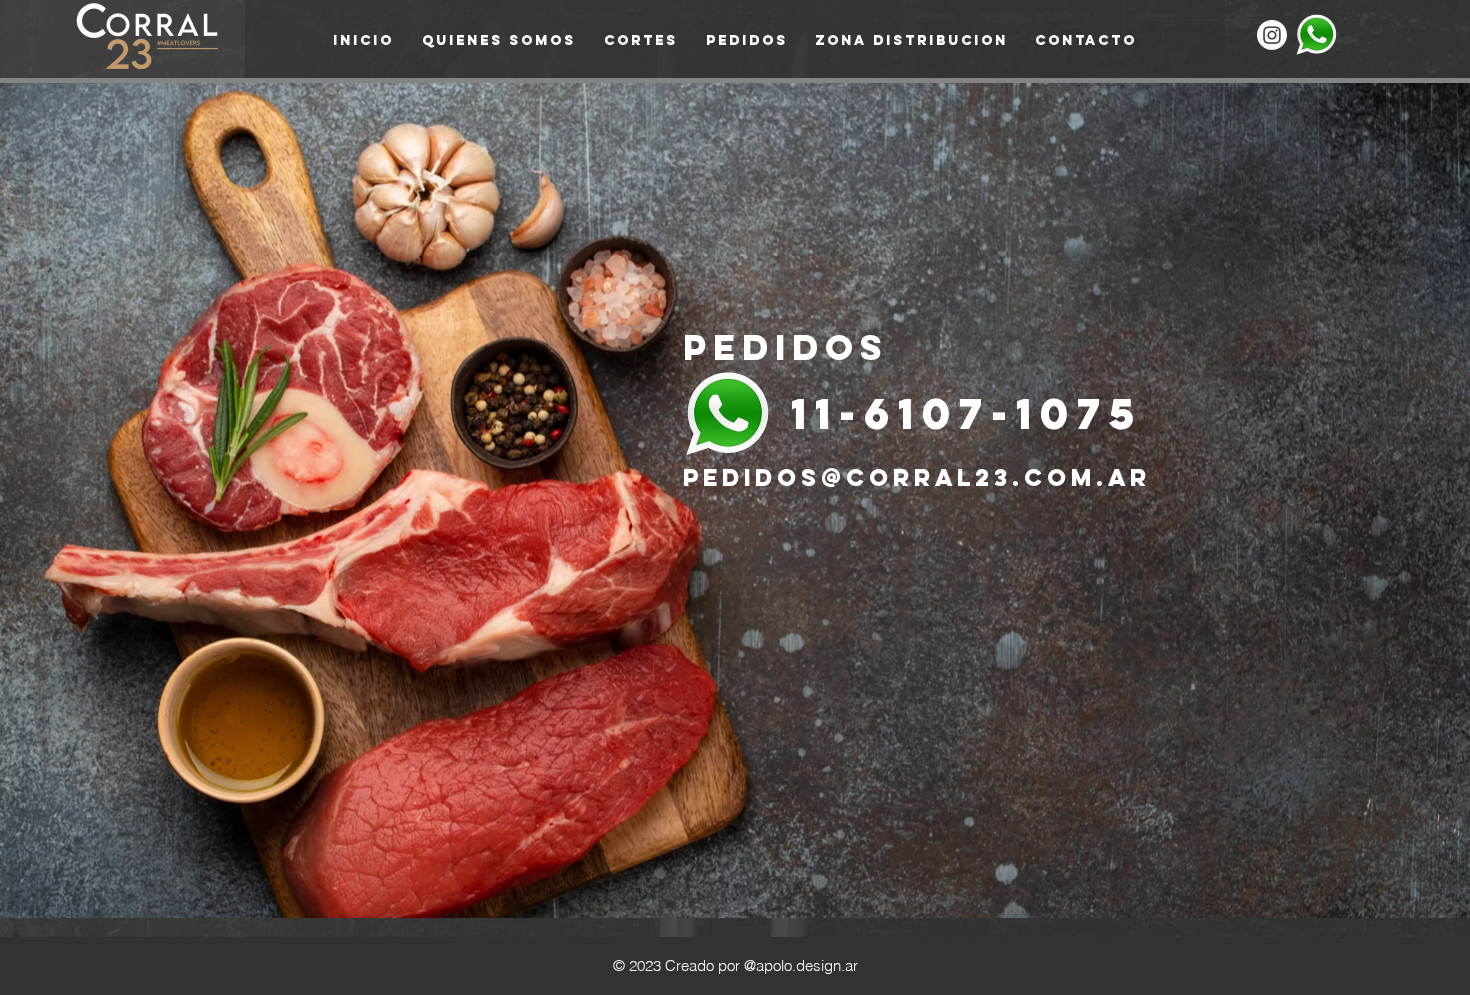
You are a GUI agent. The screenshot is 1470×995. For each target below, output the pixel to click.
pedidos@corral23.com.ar (917, 477)
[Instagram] (1272, 35)
